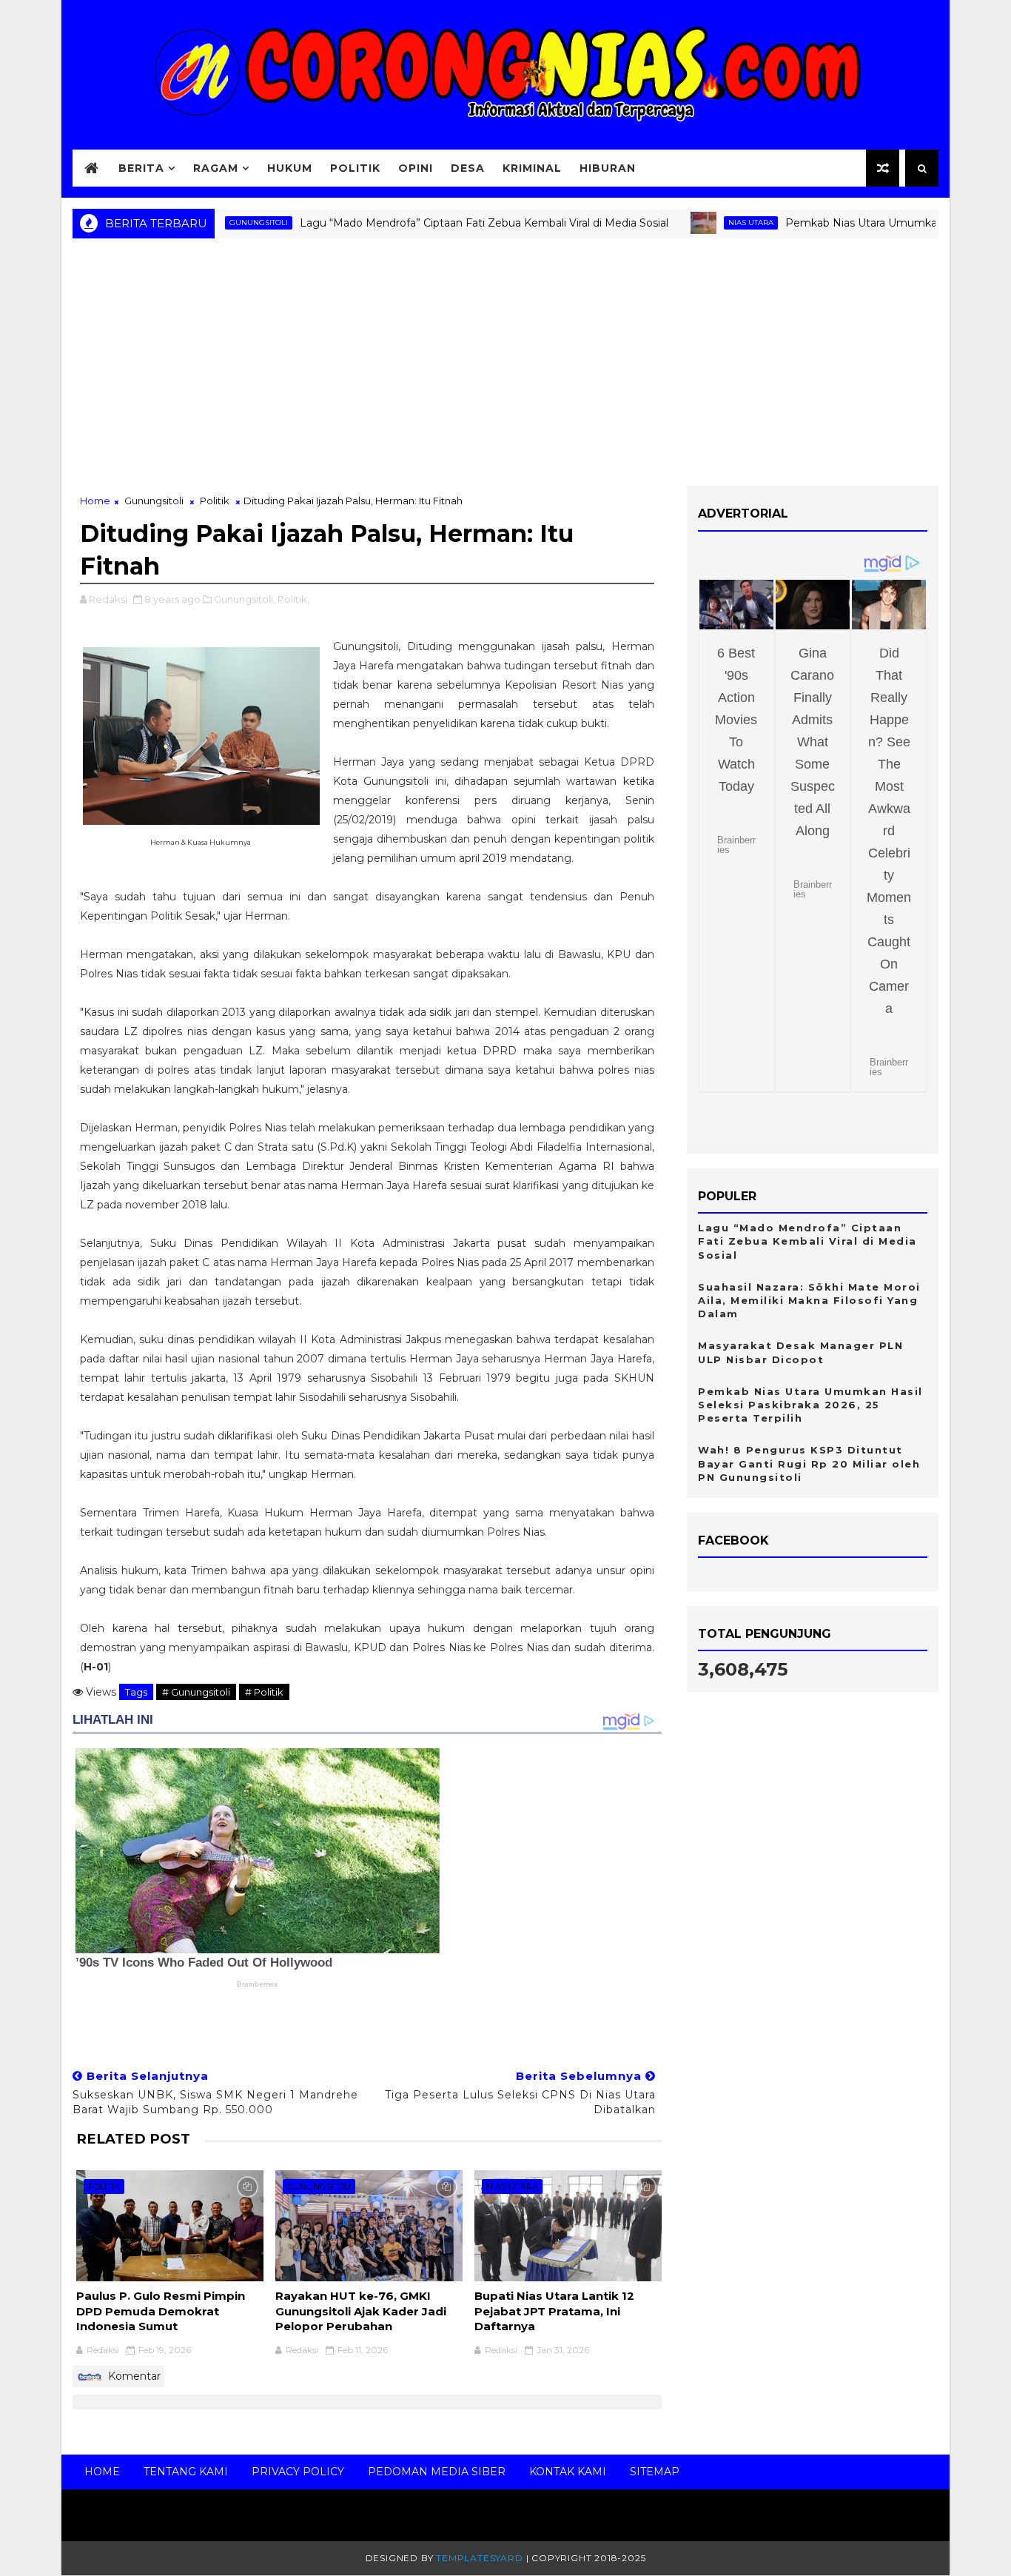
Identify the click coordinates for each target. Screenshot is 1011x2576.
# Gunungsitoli (196, 1692)
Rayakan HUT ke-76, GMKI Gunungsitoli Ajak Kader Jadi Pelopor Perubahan (361, 2311)
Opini (416, 168)
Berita (141, 168)
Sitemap (655, 2472)
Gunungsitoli (154, 501)
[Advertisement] (505, 367)
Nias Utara (709, 223)
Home (95, 501)
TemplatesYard (479, 2558)
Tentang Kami (186, 2472)
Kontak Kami (568, 2472)
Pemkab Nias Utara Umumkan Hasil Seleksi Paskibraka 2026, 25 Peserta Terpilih (810, 1405)
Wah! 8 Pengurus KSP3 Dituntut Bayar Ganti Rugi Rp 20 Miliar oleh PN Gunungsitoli (809, 1463)
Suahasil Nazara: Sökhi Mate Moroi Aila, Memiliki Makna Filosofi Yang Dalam (809, 1300)
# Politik (264, 1692)
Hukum (290, 168)
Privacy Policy (298, 2472)
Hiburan (608, 168)
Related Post (133, 2139)
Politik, (293, 599)
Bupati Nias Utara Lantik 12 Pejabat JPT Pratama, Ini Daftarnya (554, 2311)
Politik (355, 168)
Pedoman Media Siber (437, 2472)
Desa (468, 168)
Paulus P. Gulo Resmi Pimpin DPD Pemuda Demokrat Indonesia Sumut (161, 2311)
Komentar (133, 2376)
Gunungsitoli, (245, 599)
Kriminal (532, 168)
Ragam (216, 168)
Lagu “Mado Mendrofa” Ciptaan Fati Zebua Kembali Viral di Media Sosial (442, 223)
